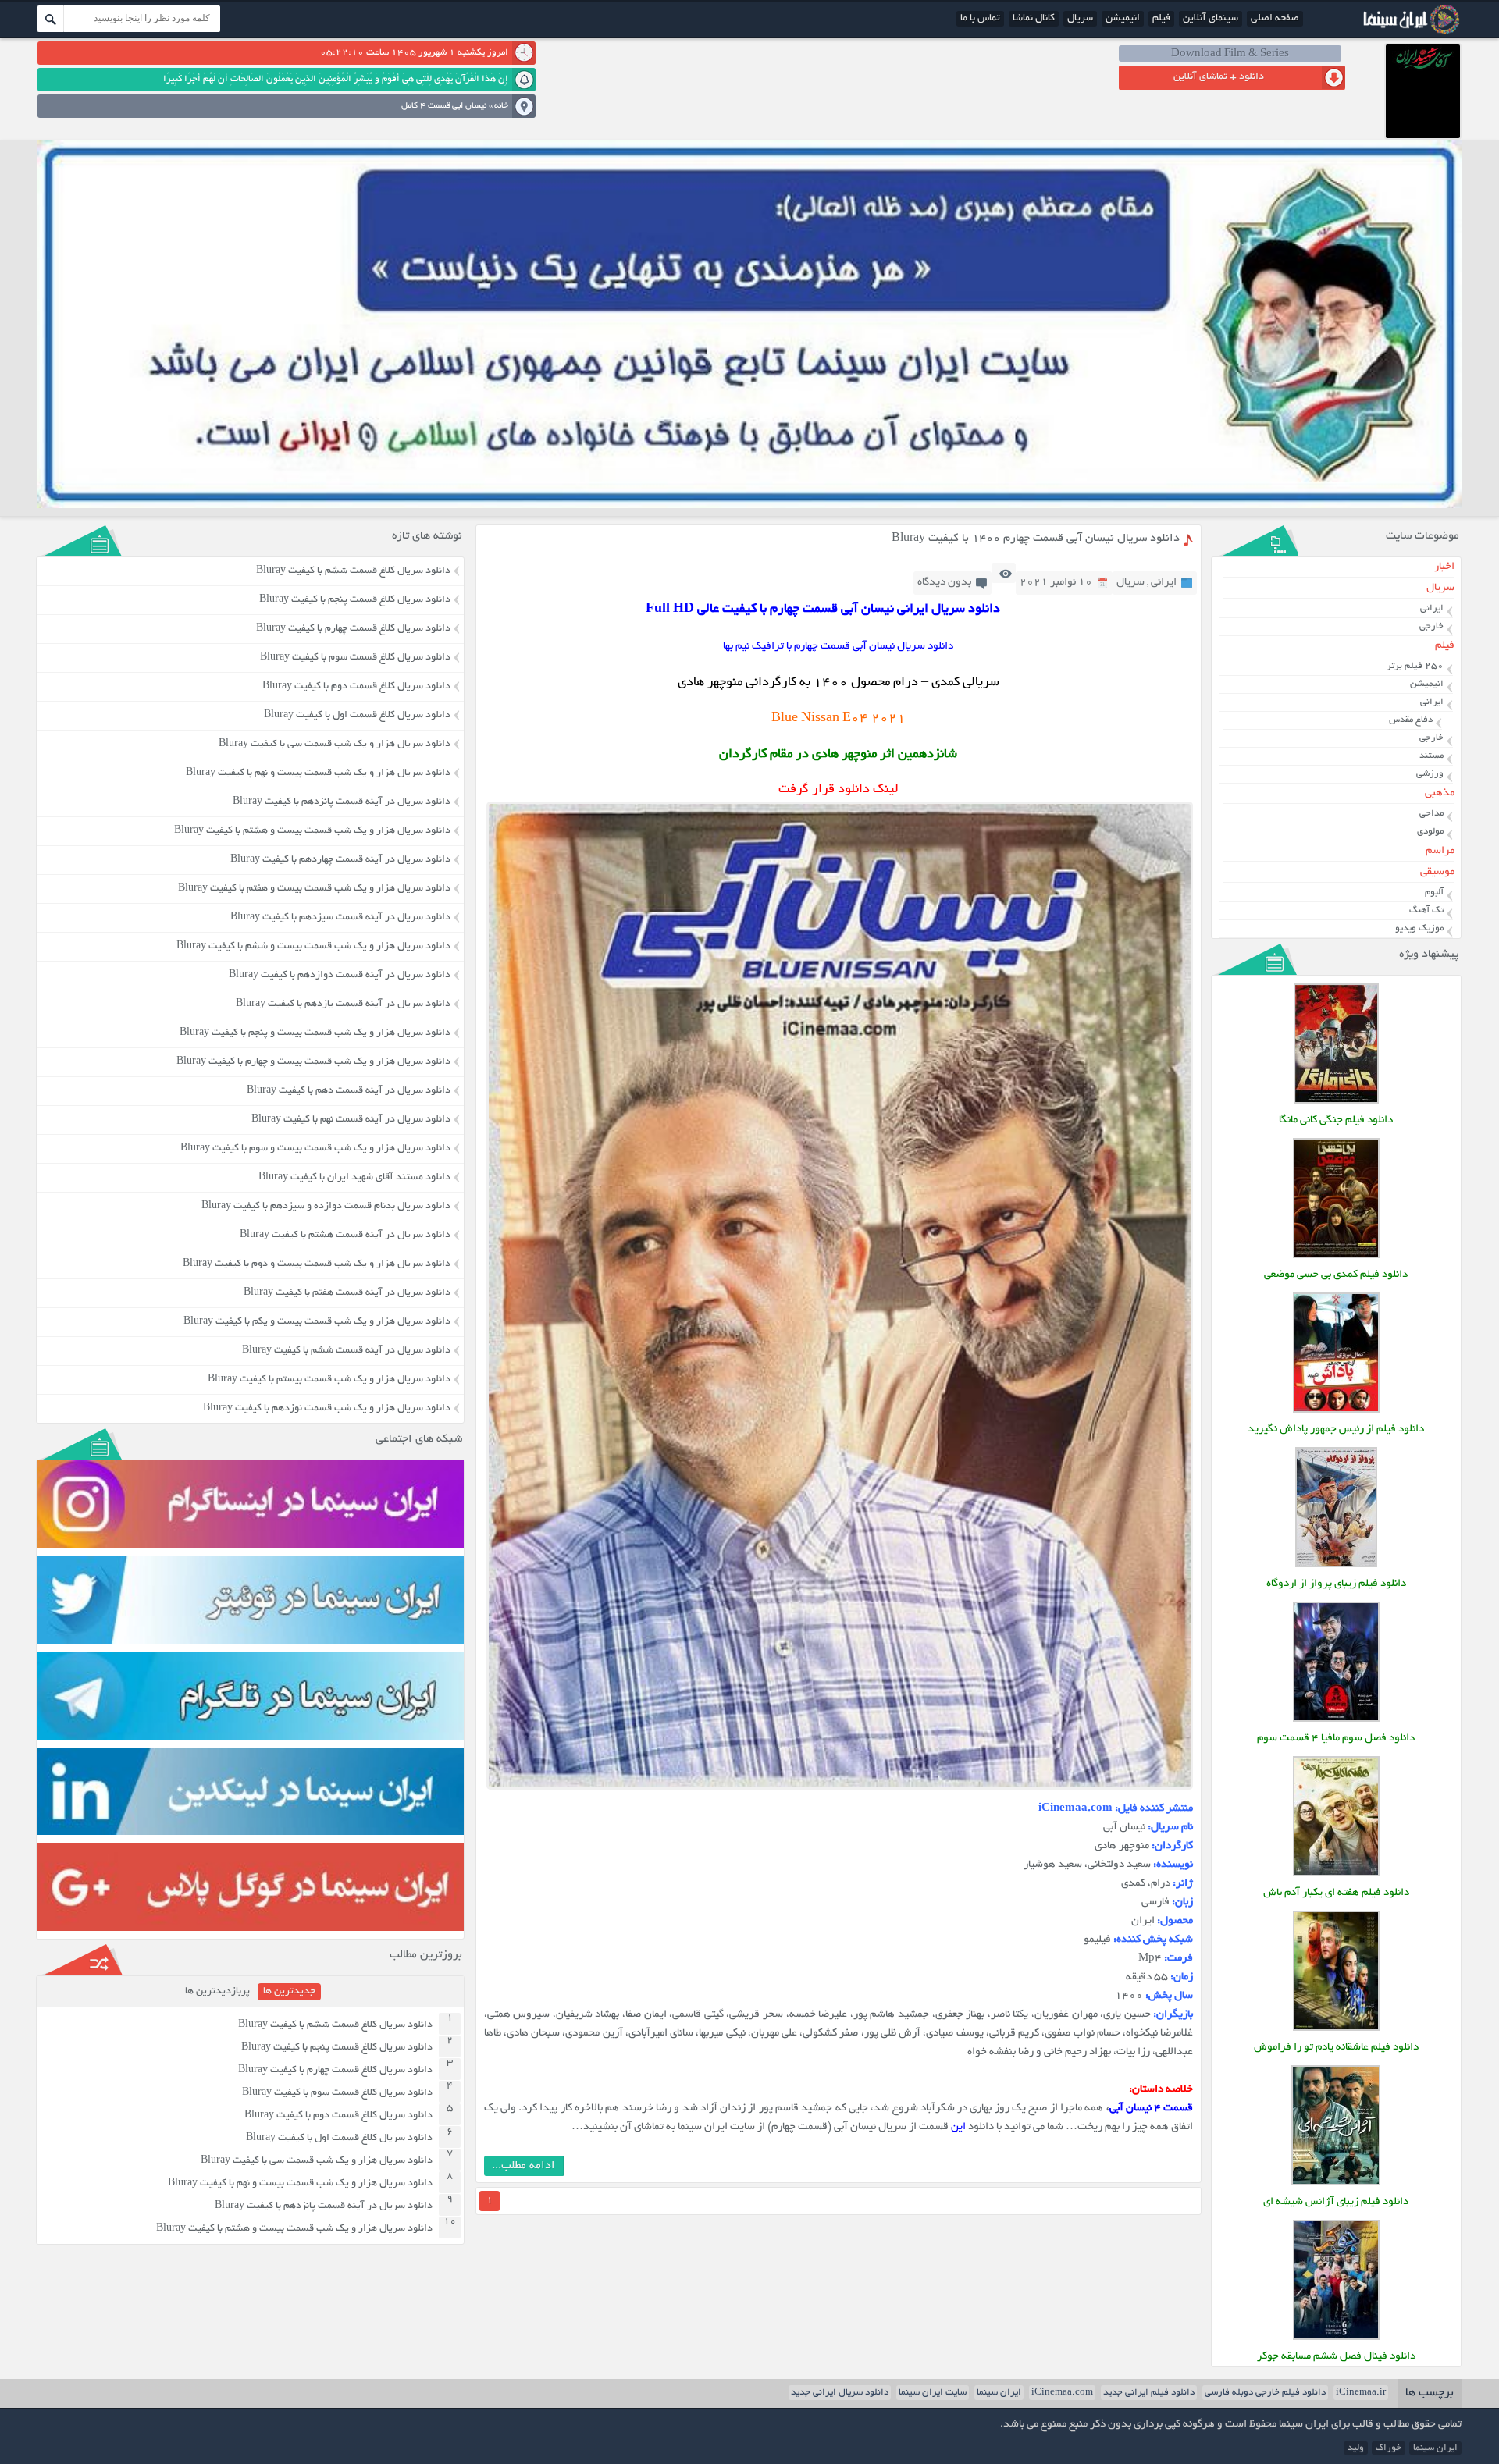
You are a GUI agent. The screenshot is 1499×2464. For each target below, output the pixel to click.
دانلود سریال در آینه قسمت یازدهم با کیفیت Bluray (343, 1004)
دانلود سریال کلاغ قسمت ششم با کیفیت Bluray (353, 571)
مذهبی (1440, 793)
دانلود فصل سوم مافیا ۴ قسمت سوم (1336, 1739)
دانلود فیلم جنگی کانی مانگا (1336, 1120)
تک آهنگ (1426, 910)
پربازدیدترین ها (217, 1992)
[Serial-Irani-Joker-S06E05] (1336, 2338)
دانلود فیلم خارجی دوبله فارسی (1265, 2393)
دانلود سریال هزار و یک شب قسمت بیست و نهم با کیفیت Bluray (318, 773)
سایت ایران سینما (933, 2393)
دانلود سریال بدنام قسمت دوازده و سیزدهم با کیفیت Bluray (326, 1207)
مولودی (1430, 832)
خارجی (1431, 626)
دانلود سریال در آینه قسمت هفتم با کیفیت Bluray (347, 1293)
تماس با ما (980, 19)
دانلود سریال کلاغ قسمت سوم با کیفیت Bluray (355, 658)
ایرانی (1164, 583)
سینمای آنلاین (1211, 19)
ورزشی (1430, 774)
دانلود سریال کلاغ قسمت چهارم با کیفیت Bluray (353, 629)
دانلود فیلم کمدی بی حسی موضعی (1336, 1275)
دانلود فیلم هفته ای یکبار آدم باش (1336, 1893)
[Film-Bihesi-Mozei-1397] (1336, 1256)
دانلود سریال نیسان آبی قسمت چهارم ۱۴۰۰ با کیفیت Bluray (1036, 539)
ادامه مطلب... (523, 2166)
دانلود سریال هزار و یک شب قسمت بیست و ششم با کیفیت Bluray (313, 947)
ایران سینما (999, 2393)
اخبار (1444, 567)
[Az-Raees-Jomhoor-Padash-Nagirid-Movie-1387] (1336, 1411)
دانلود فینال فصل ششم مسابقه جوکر (1336, 2357)
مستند (1431, 756)
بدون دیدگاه (944, 583)
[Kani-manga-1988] (1336, 1102)
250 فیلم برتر (1415, 666)
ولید (1356, 2448)
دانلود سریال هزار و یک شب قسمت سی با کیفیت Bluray (335, 745)
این (958, 2127)
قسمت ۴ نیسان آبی (1152, 2108)
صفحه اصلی (1275, 19)
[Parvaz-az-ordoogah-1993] (1336, 1565)
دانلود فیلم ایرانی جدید (1149, 2393)
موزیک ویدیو (1419, 928)
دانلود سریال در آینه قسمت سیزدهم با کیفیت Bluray (340, 918)
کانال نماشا (1034, 19)
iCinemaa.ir (1361, 2393)
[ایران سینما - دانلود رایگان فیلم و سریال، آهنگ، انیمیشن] (1409, 33)
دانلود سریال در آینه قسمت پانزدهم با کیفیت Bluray (342, 802)
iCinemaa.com (1062, 2393)
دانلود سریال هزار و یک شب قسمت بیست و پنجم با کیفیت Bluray (315, 1033)
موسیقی (1437, 872)
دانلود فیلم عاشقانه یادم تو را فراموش (1336, 2048)
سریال (1080, 19)
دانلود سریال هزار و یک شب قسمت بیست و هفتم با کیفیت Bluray (314, 889)
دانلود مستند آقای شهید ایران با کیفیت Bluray (354, 1178)
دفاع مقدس (1411, 720)
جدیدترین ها (289, 1992)
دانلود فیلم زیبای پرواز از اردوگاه (1336, 1584)
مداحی (1431, 814)
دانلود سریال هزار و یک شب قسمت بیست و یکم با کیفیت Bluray (317, 1322)
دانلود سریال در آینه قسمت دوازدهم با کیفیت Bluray (340, 976)
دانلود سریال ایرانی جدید (840, 2393)
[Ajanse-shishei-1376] (1336, 2183)
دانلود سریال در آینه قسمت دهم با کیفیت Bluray (349, 1091)
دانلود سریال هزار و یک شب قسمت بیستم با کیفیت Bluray (329, 1380)
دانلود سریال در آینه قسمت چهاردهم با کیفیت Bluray (340, 860)
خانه (501, 106)
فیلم (1161, 19)
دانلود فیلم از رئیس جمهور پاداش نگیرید (1336, 1429)
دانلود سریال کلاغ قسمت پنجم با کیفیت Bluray (355, 600)
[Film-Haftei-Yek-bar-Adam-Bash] (1336, 1874)
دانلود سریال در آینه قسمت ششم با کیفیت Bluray (346, 1351)
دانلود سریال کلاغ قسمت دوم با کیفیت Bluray (356, 687)
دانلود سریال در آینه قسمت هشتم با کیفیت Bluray (345, 1236)
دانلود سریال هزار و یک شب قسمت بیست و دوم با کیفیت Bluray (317, 1264)
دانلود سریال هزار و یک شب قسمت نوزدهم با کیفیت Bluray (327, 1409)
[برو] (51, 19)
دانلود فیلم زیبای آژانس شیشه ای (1336, 2202)
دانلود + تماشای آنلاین (1219, 77)
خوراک (1389, 2448)
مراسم (1440, 851)
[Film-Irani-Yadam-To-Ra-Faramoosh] (1336, 2029)
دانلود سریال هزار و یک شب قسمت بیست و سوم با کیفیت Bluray (315, 1149)
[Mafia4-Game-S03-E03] (1336, 1720)
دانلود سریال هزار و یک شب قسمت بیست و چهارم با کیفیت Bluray (313, 1062)
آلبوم (1434, 892)
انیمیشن (1123, 19)
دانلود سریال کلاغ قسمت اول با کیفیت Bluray (357, 716)
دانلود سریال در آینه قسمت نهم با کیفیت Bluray (351, 1120)
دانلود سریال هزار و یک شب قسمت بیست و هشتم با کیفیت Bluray (312, 831)
